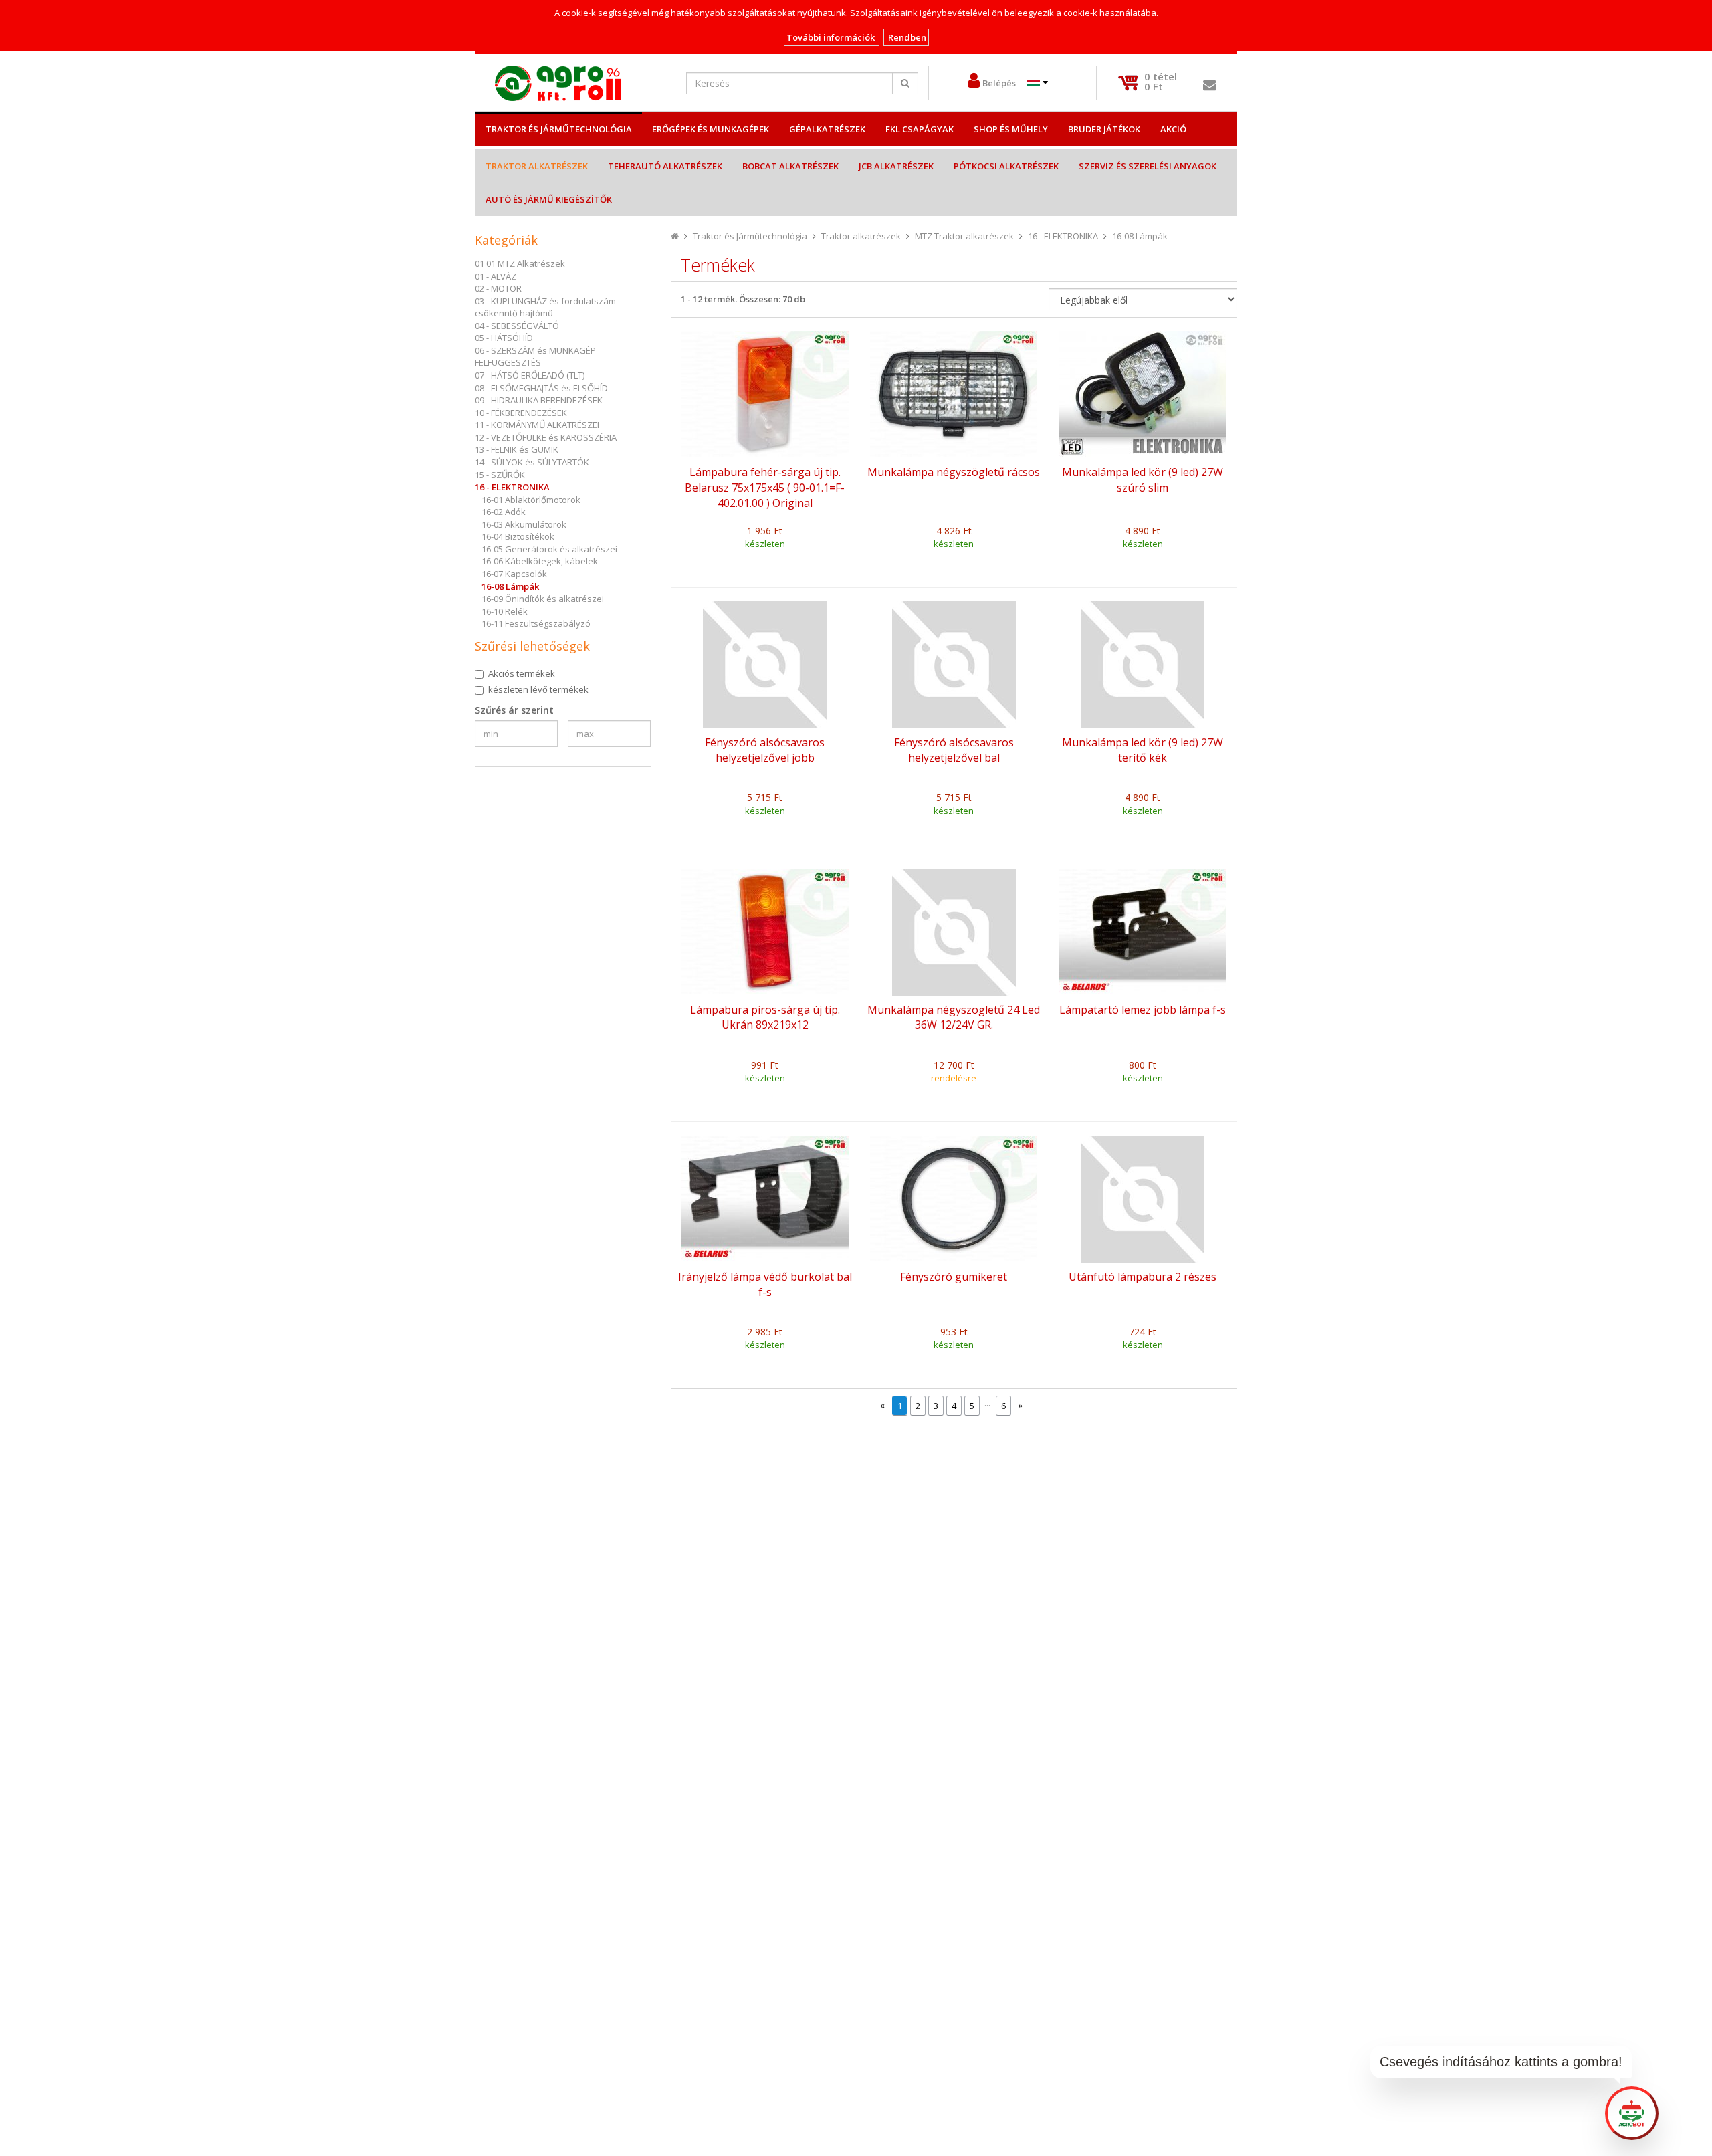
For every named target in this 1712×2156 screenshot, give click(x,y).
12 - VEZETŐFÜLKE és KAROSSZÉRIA (546, 437)
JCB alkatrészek (896, 166)
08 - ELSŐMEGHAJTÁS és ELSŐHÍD (541, 388)
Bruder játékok (1104, 129)
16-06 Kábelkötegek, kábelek (540, 561)
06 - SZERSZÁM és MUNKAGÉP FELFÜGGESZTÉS (535, 357)
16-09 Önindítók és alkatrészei (543, 599)
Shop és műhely (1011, 129)
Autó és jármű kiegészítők (549, 199)
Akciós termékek (522, 673)
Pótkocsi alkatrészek (1006, 166)
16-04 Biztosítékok (518, 536)
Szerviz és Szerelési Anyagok (1148, 166)
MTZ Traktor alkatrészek (964, 236)
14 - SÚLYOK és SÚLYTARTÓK (532, 462)
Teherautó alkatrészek (665, 166)
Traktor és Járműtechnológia (559, 129)
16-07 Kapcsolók (514, 574)
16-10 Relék (505, 611)
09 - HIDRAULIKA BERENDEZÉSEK (539, 400)
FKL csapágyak (920, 129)
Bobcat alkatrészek (790, 166)
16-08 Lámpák (510, 586)
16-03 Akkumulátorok (524, 524)
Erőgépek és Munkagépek (711, 129)
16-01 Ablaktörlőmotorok (531, 500)
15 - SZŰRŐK (500, 475)
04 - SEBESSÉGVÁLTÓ (517, 326)
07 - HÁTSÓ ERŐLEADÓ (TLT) (530, 375)
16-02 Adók (504, 512)
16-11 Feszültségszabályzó (536, 623)
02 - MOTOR (498, 288)
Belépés (999, 83)
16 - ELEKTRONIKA (512, 487)
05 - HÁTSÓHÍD (504, 338)
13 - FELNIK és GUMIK (517, 449)
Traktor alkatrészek (537, 166)
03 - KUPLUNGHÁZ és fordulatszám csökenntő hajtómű (545, 307)
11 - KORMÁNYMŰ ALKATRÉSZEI (537, 425)
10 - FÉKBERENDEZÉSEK (521, 413)
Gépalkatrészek (827, 129)
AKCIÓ (1173, 129)
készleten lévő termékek (538, 689)
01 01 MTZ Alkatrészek (520, 263)
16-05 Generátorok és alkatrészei (549, 549)
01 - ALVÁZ (496, 276)
